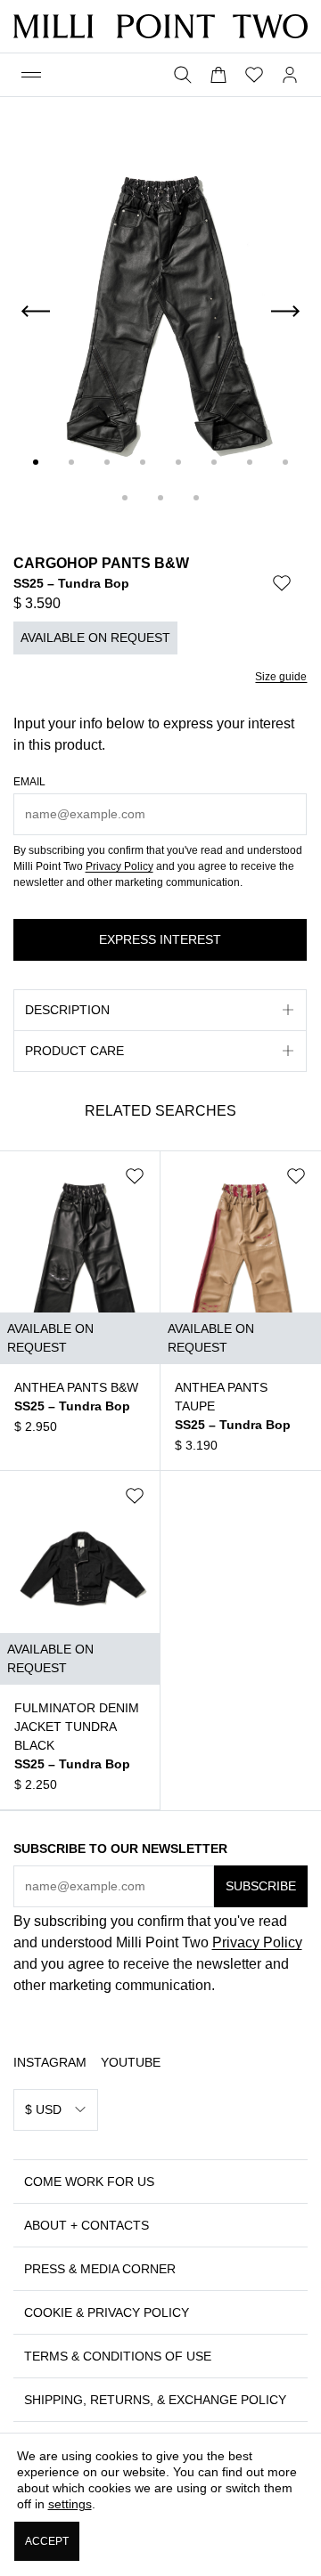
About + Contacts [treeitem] (86, 2225)
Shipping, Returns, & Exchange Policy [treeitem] (155, 2400)
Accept (46, 2541)
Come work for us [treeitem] (89, 2182)
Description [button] (67, 1010)
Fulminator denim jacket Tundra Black (77, 1727)
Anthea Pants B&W (76, 1387)
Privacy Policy (119, 866)
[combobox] (56, 2110)
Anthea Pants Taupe (221, 1397)
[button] (31, 75)
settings (69, 2504)
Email (29, 782)
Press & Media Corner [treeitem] (100, 2269)
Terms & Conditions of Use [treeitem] (118, 2356)
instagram (50, 2062)
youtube (131, 2062)
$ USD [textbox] (43, 2109)
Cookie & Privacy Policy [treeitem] (107, 2312)
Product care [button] (74, 1051)
